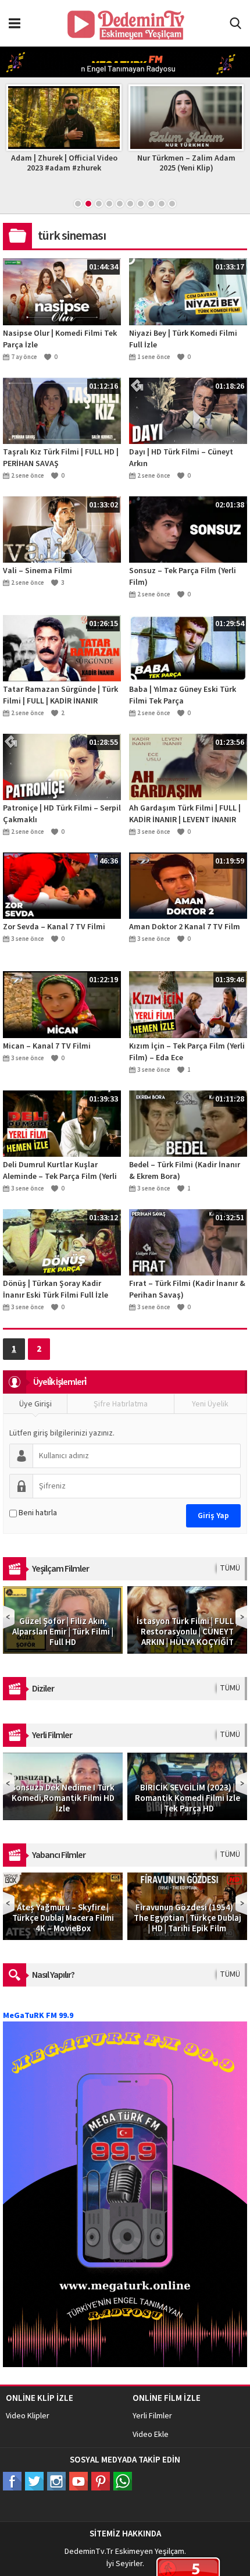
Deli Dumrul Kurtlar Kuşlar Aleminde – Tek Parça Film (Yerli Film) (60, 1171)
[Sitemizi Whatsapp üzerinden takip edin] (123, 2481)
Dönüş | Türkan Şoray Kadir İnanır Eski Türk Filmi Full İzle (56, 1289)
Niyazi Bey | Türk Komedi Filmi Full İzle (183, 339)
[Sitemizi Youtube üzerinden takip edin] (78, 2481)
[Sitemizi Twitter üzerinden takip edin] (34, 2481)
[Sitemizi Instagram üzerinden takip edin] (56, 2481)
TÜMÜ (230, 1568)
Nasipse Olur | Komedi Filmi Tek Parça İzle (60, 339)
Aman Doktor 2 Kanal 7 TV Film (185, 927)
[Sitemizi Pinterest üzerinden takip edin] (101, 2481)
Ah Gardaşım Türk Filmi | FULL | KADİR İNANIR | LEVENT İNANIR (185, 814)
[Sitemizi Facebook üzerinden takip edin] (12, 2481)
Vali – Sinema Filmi (37, 571)
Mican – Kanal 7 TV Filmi (47, 1046)
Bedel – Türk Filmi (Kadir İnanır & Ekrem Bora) (185, 1171)
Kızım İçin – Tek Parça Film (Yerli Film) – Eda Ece (187, 1052)
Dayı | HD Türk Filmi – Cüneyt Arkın (181, 458)
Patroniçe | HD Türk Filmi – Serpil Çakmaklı (62, 814)
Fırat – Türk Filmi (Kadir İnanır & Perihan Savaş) (187, 1289)
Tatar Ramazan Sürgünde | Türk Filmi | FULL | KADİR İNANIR (60, 695)
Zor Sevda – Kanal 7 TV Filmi (54, 927)
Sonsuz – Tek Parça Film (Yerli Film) (183, 577)
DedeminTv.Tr (89, 2552)
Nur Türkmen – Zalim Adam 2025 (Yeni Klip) (164, 163)
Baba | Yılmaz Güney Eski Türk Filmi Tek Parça (183, 695)
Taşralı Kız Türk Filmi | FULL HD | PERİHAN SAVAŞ (61, 458)
